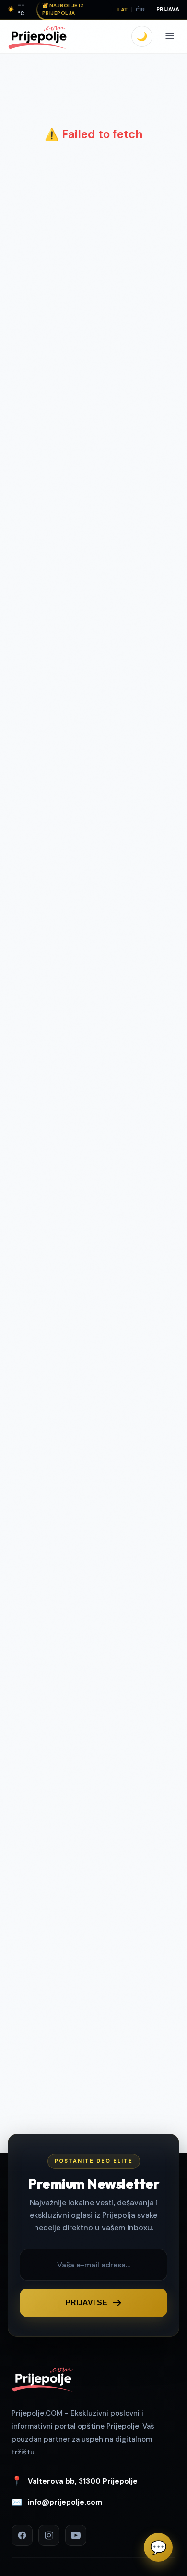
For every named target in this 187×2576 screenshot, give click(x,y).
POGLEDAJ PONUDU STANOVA (103, 1448)
